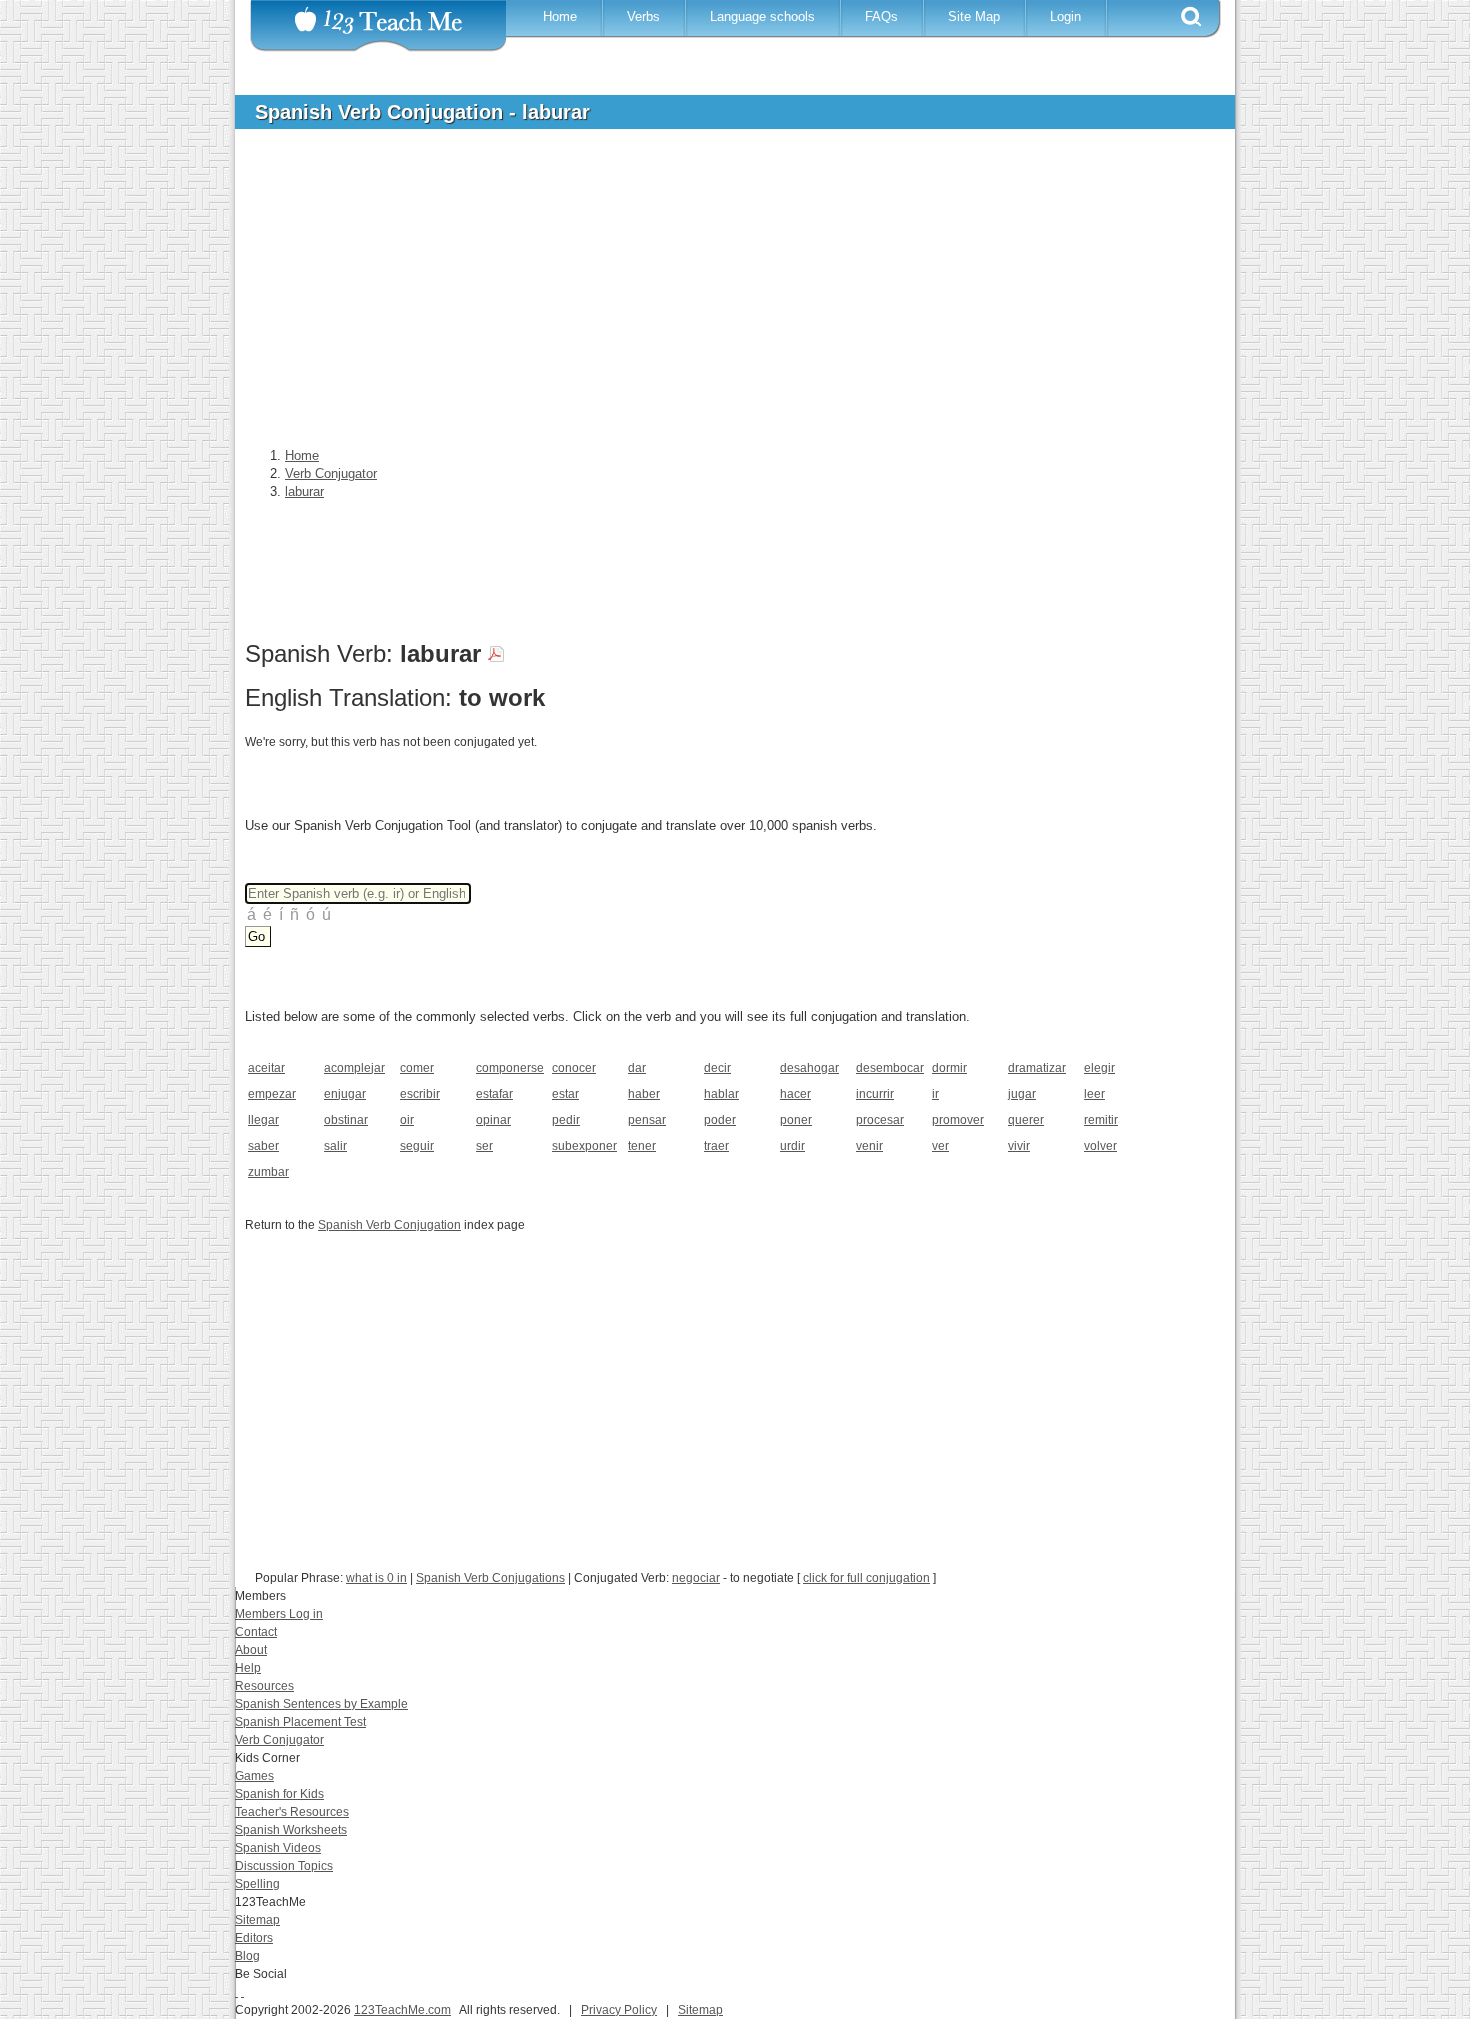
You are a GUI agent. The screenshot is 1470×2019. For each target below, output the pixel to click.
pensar (647, 1120)
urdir (792, 1146)
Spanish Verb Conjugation (389, 1225)
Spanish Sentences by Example (321, 1704)
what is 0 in (376, 1578)
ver (940, 1146)
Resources (264, 1686)
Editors (254, 1938)
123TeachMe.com (402, 2010)
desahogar (809, 1068)
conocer (574, 1068)
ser (484, 1146)
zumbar (268, 1172)
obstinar (346, 1120)
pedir (566, 1120)
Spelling (257, 1884)
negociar (696, 1578)
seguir (417, 1146)
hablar (721, 1094)
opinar (493, 1120)
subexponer (583, 1146)
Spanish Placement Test (300, 1722)
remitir (1101, 1120)
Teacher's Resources (292, 1812)
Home (560, 16)
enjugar (345, 1094)
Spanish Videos (278, 1848)
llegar (263, 1120)
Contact (256, 1632)
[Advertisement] (720, 294)
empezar (272, 1094)
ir (935, 1094)
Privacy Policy (619, 2010)
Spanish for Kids (279, 1794)
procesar (880, 1120)
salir (335, 1146)
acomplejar (354, 1068)
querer (1026, 1120)
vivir (1019, 1146)
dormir (949, 1068)
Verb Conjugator (279, 1740)
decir (717, 1068)
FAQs (881, 16)
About (251, 1650)
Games (254, 1776)
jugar (1022, 1094)
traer (716, 1146)
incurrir (875, 1094)
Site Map (974, 16)
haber (644, 1094)
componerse (507, 1068)
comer (417, 1068)
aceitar (266, 1068)
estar (565, 1094)
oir (407, 1120)
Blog (247, 1956)
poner (796, 1120)
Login (1065, 16)
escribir (420, 1094)
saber (263, 1146)
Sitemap (257, 1920)
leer (1094, 1094)
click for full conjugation (866, 1578)
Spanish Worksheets (291, 1830)
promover (958, 1120)
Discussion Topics (284, 1866)
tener (642, 1146)
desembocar (887, 1068)
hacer (795, 1094)
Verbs (643, 16)
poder (720, 1120)
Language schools (762, 16)
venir (869, 1146)
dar (637, 1068)
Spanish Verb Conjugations (490, 1578)
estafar (494, 1094)
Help (248, 1668)
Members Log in (279, 1614)
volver (1100, 1146)
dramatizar (1037, 1068)
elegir (1099, 1068)
